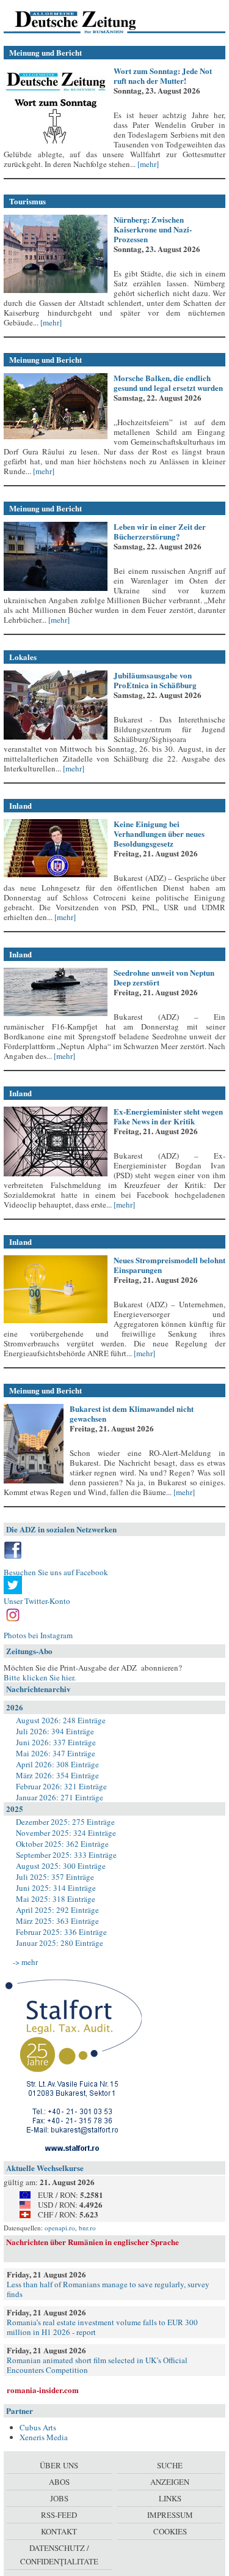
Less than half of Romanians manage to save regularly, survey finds (108, 2289)
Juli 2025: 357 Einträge (55, 1877)
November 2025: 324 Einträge (66, 1833)
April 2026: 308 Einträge (57, 1764)
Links (170, 2498)
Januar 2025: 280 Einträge (60, 1943)
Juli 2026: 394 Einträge (55, 1731)
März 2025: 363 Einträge (57, 1921)
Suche (170, 2465)
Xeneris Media (44, 2437)
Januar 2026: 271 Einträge (60, 1797)
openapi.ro (60, 2228)
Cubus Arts (38, 2427)
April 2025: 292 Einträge (57, 1910)
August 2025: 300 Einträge (61, 1866)
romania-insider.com (43, 2390)
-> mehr (25, 1962)
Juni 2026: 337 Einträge (56, 1742)
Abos (59, 2482)
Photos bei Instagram (38, 1635)
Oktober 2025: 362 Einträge (62, 1844)
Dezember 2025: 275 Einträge (65, 1822)
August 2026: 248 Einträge (61, 1720)
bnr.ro (87, 2228)
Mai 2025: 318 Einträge (56, 1899)
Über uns (59, 2465)
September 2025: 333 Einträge (66, 1855)
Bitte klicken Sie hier (39, 1677)
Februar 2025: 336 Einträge (61, 1932)
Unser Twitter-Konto (37, 1601)
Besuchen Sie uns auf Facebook (56, 1572)
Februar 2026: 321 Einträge (61, 1786)
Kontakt (59, 2531)
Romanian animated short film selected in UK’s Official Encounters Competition (97, 2365)
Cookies (170, 2531)
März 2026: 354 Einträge (57, 1775)
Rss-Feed (59, 2515)
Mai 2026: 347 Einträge (56, 1753)
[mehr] (147, 164)
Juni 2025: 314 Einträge (56, 1888)
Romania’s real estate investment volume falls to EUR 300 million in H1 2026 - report (102, 2327)
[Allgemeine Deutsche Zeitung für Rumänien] (88, 21)
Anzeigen (170, 2482)
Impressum (170, 2515)
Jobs (59, 2498)
